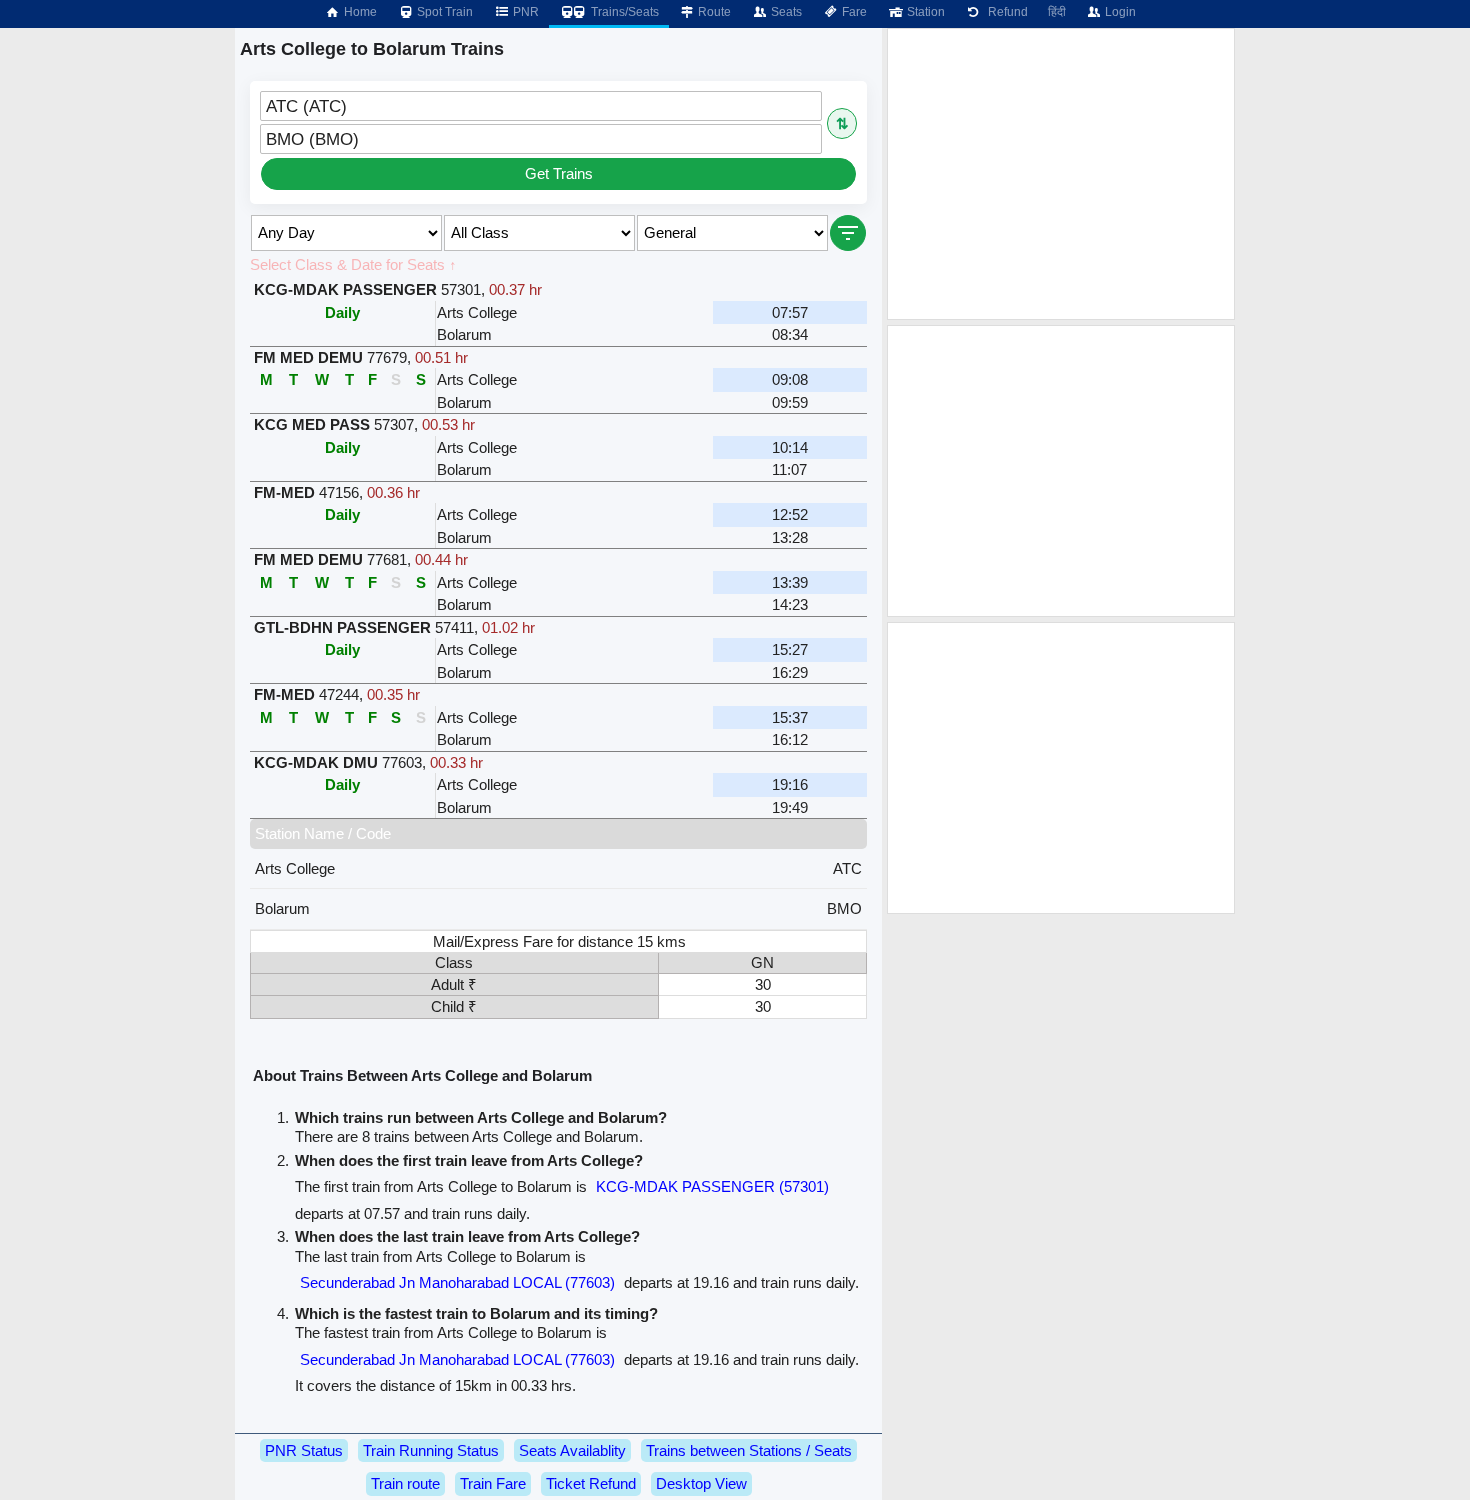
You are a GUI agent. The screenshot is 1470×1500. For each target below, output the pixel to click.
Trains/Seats (623, 12)
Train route (405, 1483)
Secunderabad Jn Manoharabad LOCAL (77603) (457, 1282)
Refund (1005, 12)
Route (713, 12)
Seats (785, 12)
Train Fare (493, 1483)
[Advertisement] (1061, 174)
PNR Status (304, 1450)
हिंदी (1057, 12)
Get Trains (559, 173)
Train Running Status (431, 1450)
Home (359, 12)
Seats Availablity (572, 1450)
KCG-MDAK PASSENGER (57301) (712, 1186)
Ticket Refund (591, 1483)
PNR (524, 12)
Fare (853, 12)
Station (924, 12)
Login (1119, 12)
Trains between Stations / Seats (749, 1450)
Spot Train (443, 12)
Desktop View (701, 1483)
